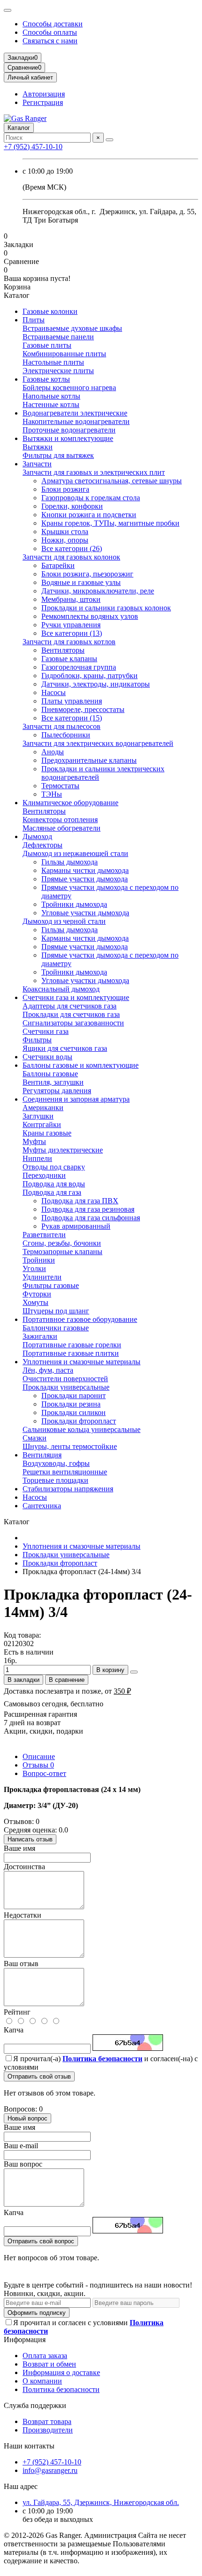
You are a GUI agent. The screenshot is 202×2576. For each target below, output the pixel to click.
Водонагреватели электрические (75, 413)
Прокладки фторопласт (79, 1421)
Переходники (44, 1175)
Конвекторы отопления (60, 820)
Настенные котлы (51, 404)
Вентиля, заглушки (53, 1082)
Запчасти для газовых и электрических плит (94, 472)
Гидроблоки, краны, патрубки (89, 676)
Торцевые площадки (55, 1480)
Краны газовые (47, 1133)
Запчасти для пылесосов (62, 726)
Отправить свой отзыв (39, 2076)
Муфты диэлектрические (63, 1150)
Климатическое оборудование (70, 803)
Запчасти (37, 464)
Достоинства (24, 1867)
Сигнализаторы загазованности (73, 1023)
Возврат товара (47, 2421)
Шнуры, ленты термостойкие (70, 1446)
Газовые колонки (50, 311)
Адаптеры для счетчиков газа (70, 1006)
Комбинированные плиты (64, 354)
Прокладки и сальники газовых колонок (106, 608)
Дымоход (37, 836)
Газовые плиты (47, 345)
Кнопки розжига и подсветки (89, 515)
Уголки (34, 1268)
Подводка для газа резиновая (88, 1209)
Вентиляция (42, 1455)
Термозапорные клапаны (62, 1252)
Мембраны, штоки (71, 599)
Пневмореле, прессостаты (83, 709)
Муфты (34, 1141)
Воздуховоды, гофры (56, 1463)
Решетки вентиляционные (65, 1472)
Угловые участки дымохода (85, 913)
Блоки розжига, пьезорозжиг (87, 574)
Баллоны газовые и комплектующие (81, 1065)
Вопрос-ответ (44, 1773)
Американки (43, 1108)
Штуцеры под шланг (56, 1311)
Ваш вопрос (23, 2164)
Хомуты (35, 1302)
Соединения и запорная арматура (76, 1099)
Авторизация (44, 94)
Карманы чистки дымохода (85, 870)
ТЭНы (52, 794)
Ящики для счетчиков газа (65, 1048)
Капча (14, 2030)
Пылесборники (66, 735)
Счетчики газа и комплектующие (76, 997)
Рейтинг (17, 2012)
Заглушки (38, 1116)
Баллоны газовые (50, 1074)
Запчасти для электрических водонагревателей (98, 743)
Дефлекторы (43, 845)
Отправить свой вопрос (41, 2241)
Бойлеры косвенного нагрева (69, 388)
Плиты (34, 320)
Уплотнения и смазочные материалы (82, 1362)
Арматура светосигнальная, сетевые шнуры (112, 481)
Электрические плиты (58, 371)
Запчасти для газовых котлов (69, 642)
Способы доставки (53, 24)
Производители (48, 2430)
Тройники (39, 1260)
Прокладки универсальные (66, 1387)
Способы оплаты (50, 32)
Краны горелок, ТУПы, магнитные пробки (110, 523)
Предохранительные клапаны (89, 760)
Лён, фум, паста (48, 1370)
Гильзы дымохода (70, 862)
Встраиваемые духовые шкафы (72, 328)
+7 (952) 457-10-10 (33, 147)
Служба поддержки (35, 2405)
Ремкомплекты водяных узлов (90, 616)
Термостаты (60, 786)
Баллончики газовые (56, 1328)
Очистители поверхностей (65, 1379)
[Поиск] (109, 140)
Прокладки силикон (74, 1412)
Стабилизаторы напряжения (68, 1489)
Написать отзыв (30, 1839)
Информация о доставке (61, 2372)
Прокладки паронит (74, 1396)
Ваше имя (19, 1848)
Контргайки (42, 1124)
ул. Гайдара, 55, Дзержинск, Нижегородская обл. (101, 2502)
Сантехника (42, 1506)
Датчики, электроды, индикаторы (96, 684)
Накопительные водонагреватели (76, 421)
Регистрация (43, 102)
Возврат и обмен (49, 2364)
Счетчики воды (47, 1057)
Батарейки (58, 565)
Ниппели (37, 1158)
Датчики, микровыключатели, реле (98, 591)
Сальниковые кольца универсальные (82, 1429)
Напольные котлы (51, 396)
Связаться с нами (50, 41)
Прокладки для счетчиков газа (71, 1014)
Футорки (37, 1294)
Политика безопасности (61, 2389)
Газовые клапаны (69, 659)
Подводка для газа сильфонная (91, 1218)
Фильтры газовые (51, 1285)
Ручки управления (71, 625)
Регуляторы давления (57, 1091)
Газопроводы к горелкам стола (91, 498)
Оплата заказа (45, 2356)
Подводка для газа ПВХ (80, 1201)
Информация (25, 2340)
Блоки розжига (65, 489)
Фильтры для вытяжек (58, 455)
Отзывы (38, 1765)
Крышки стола (65, 532)
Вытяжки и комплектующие (68, 438)
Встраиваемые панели (58, 337)
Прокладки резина (71, 1404)
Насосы (54, 692)
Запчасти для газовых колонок (71, 557)
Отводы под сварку (54, 1167)
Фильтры (37, 1040)
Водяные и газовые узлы (81, 582)
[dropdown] (8, 10)
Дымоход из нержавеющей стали (75, 853)
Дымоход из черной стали (64, 921)
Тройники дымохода (74, 904)
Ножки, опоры (65, 540)
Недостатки (23, 1915)
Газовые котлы (46, 379)
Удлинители (42, 1277)
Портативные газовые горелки (72, 1345)
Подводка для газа (52, 1192)
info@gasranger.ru (50, 2470)
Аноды (53, 752)
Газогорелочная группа (79, 667)
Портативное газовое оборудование (80, 1319)
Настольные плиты (53, 362)
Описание (39, 1756)
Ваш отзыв (21, 1964)
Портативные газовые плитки (71, 1353)
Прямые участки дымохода (85, 879)
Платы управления (72, 701)
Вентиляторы (63, 650)
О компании (42, 2381)
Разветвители (44, 1235)
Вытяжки (38, 447)
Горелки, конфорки (72, 506)
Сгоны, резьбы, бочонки (62, 1243)
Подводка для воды (54, 1184)
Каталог (19, 128)
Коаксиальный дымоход (61, 989)
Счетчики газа (46, 1031)
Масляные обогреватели (62, 828)
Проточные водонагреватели (69, 430)
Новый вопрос (27, 2118)
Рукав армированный (76, 1226)
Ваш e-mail (21, 2146)
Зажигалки (40, 1336)
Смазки (35, 1438)
